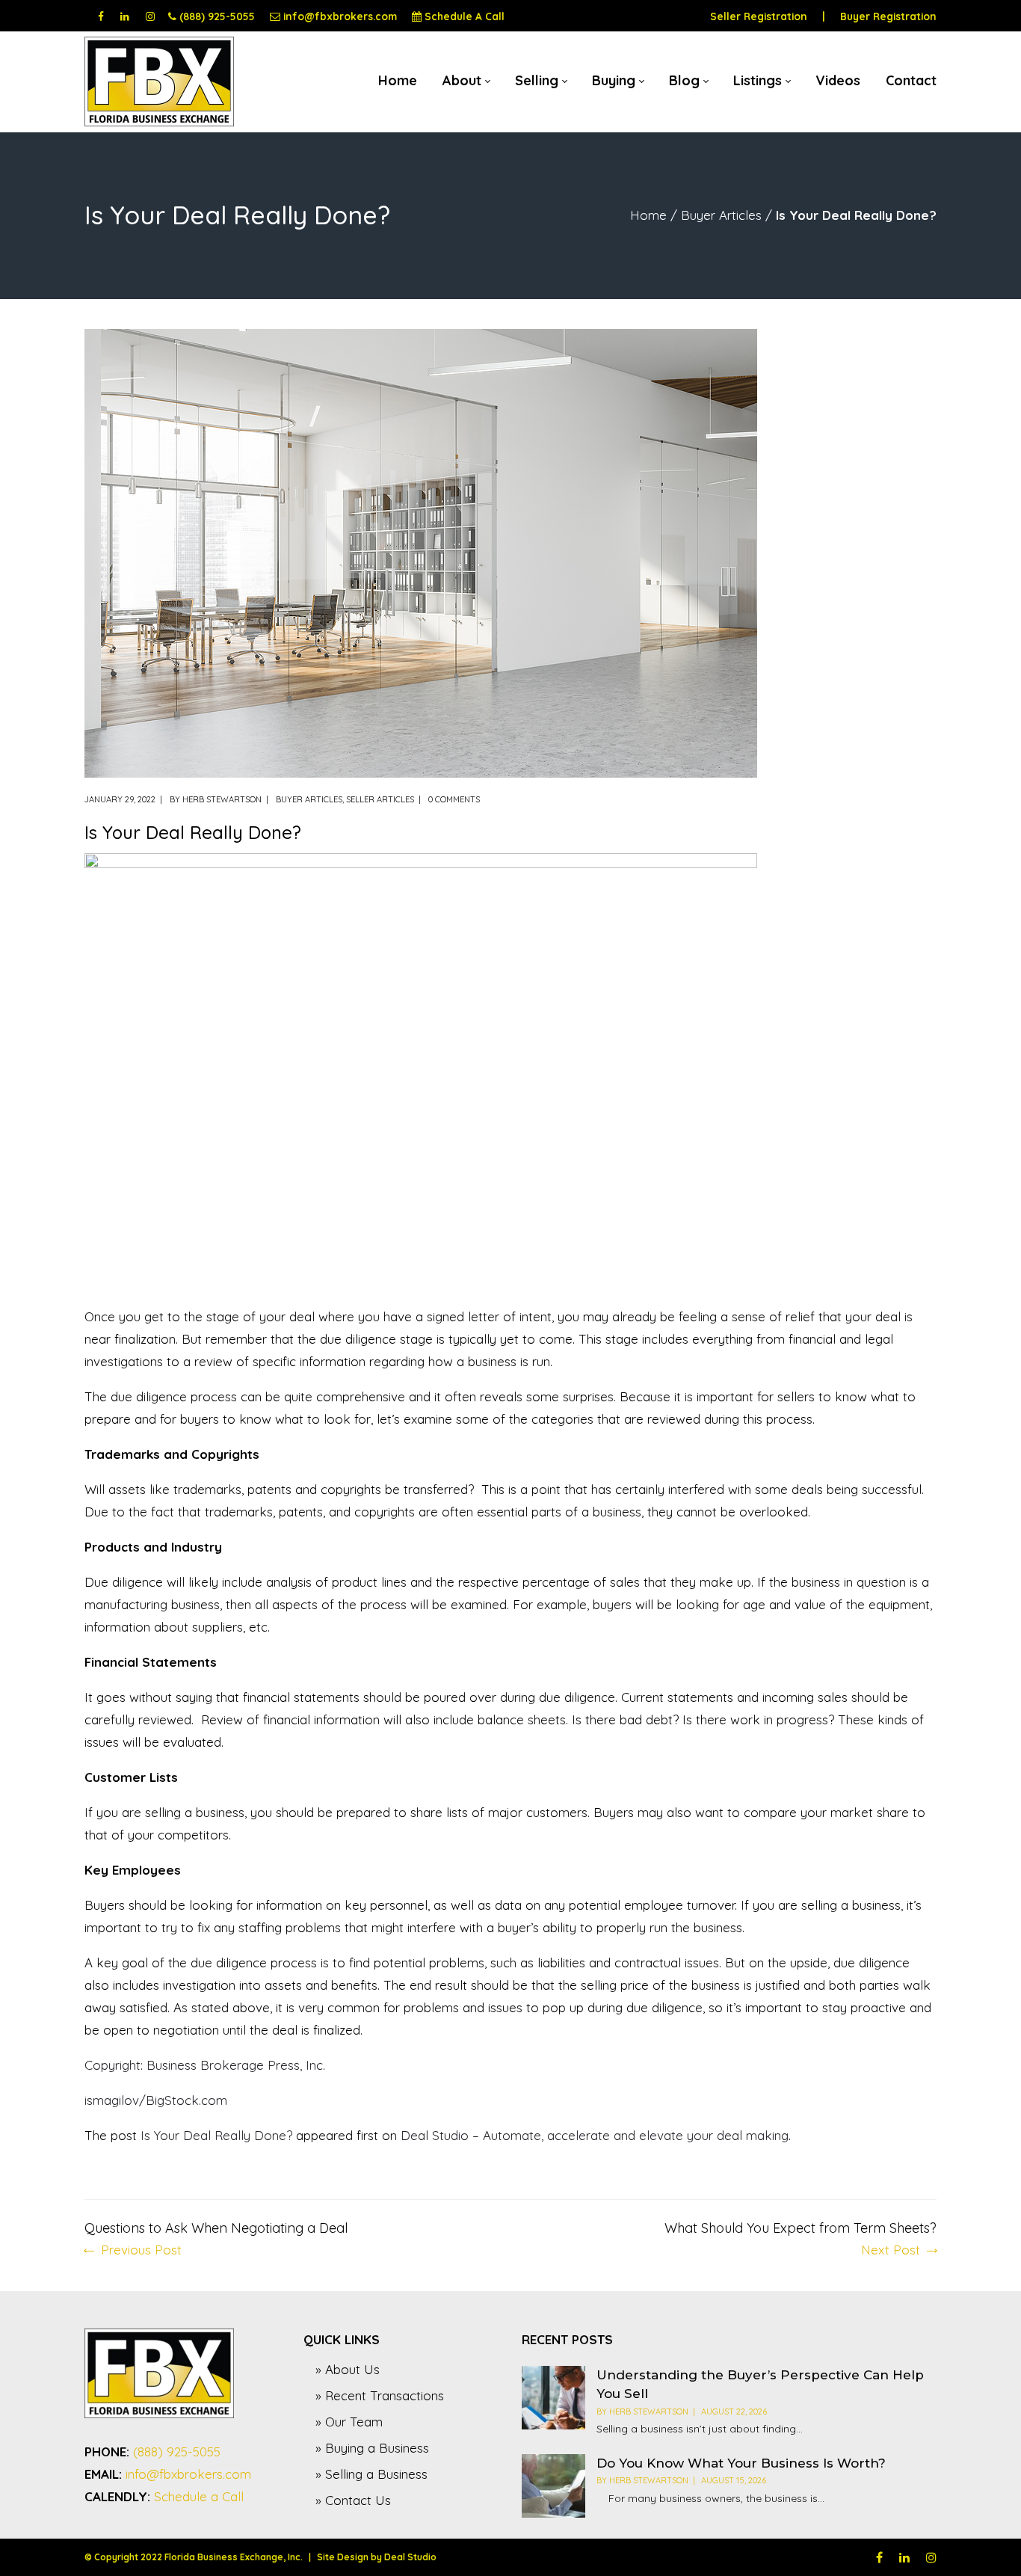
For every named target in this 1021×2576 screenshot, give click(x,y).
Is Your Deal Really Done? (216, 2135)
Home (648, 215)
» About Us (348, 2369)
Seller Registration (759, 16)
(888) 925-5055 (217, 16)
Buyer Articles (721, 215)
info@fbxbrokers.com (340, 16)
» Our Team (349, 2422)
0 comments (454, 799)
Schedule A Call (465, 16)
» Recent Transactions (380, 2395)
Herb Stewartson (222, 799)
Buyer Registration (888, 16)
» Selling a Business (371, 2474)
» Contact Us (353, 2500)
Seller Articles (380, 799)
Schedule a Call (199, 2496)
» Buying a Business (372, 2448)
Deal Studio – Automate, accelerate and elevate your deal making (595, 2135)
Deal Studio (410, 2557)
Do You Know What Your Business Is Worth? (741, 2463)
